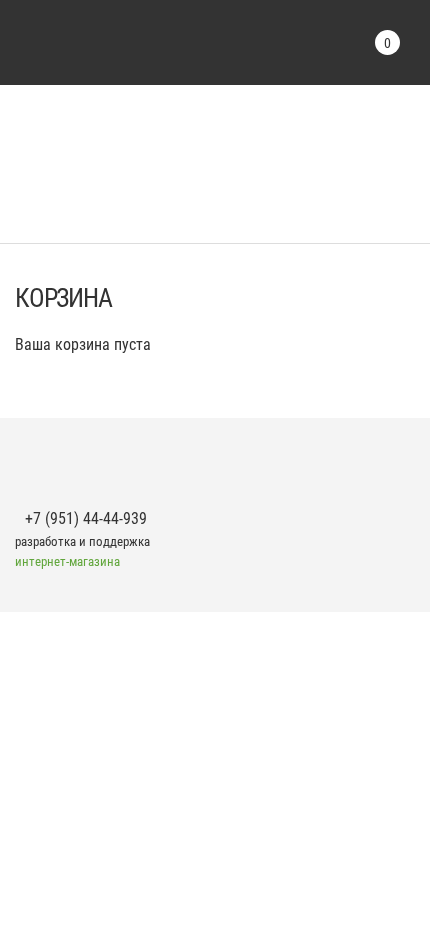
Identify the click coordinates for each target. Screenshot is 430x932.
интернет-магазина (67, 561)
